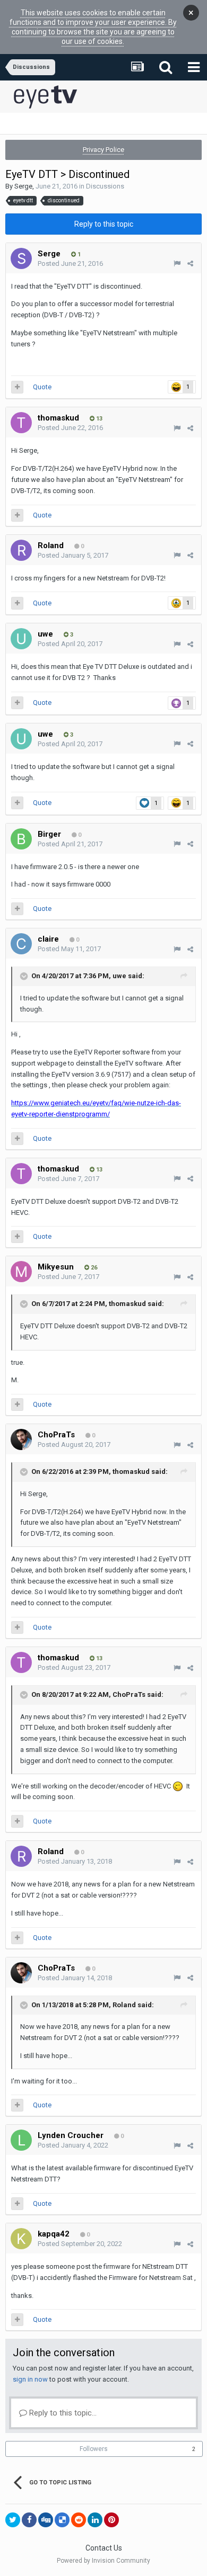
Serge (23, 186)
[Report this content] (177, 263)
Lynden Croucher (71, 2135)
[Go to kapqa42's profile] (21, 2239)
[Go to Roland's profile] (21, 550)
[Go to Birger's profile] (21, 839)
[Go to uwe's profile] (21, 639)
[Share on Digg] (46, 2520)
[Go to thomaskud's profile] (21, 423)
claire (48, 939)
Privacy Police (103, 150)
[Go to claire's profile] (21, 944)
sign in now (30, 2379)
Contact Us (104, 2548)
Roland (51, 545)
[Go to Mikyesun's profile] (21, 1272)
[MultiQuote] (17, 387)
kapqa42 (54, 2234)
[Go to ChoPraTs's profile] (21, 1439)
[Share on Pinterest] (111, 2520)
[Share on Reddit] (79, 2520)
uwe (45, 634)
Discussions (105, 186)
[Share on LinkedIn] (95, 2520)
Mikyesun (56, 1267)
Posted (70, 263)
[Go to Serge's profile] (21, 258)
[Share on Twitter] (13, 2520)
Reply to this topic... (62, 2413)
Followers (94, 2449)
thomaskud (58, 418)
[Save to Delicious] (62, 2520)
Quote (42, 387)
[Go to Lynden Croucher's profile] (21, 2140)
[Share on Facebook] (29, 2520)
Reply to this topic (104, 224)
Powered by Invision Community (103, 2561)
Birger (49, 834)
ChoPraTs (56, 1435)
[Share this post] (190, 263)
